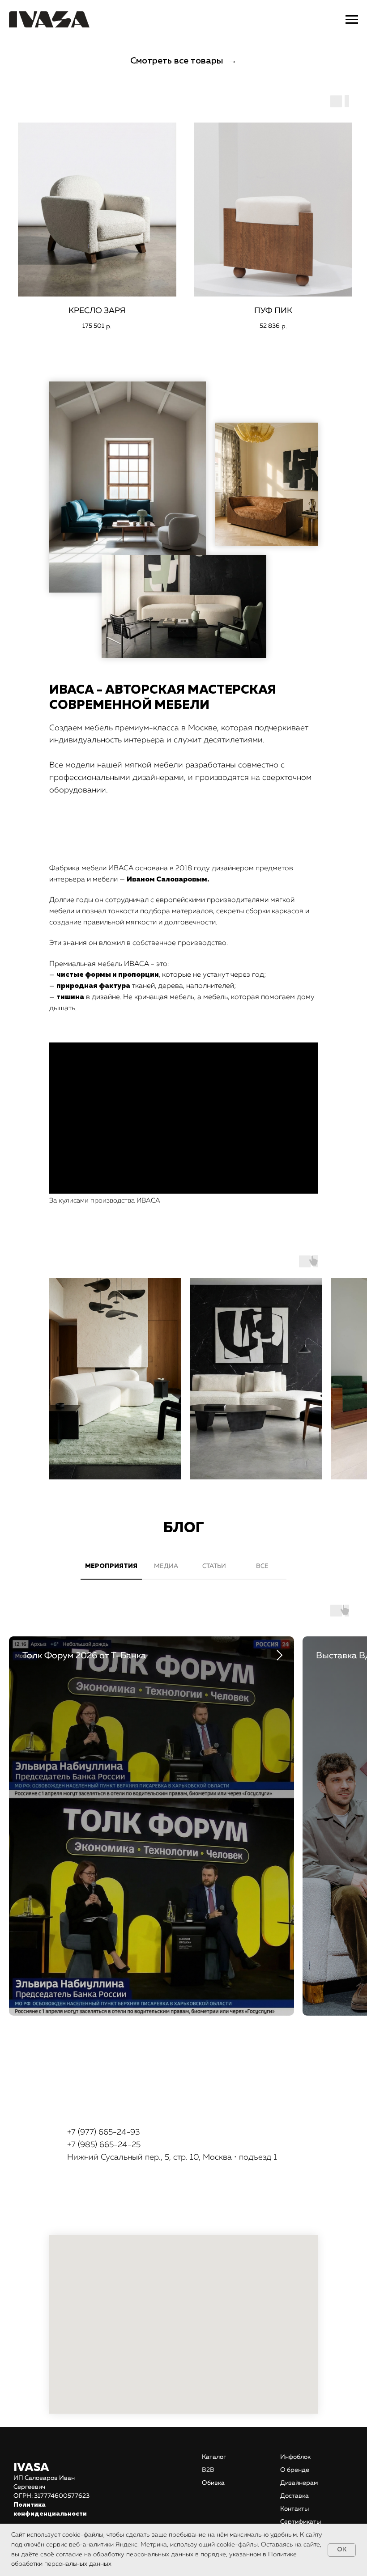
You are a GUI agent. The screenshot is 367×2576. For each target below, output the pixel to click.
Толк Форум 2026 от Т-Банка (84, 1656)
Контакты (294, 2509)
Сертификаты (301, 2522)
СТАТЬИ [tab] (214, 1566)
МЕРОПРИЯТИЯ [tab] (111, 1566)
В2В (208, 2470)
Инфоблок (295, 2457)
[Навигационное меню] (352, 20)
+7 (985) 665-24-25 (104, 2145)
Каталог (214, 2457)
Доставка (294, 2496)
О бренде (295, 2470)
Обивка (213, 2483)
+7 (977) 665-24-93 (104, 2132)
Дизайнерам (299, 2483)
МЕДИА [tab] (166, 1566)
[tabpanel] (183, 1817)
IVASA (31, 2468)
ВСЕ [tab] (262, 1566)
